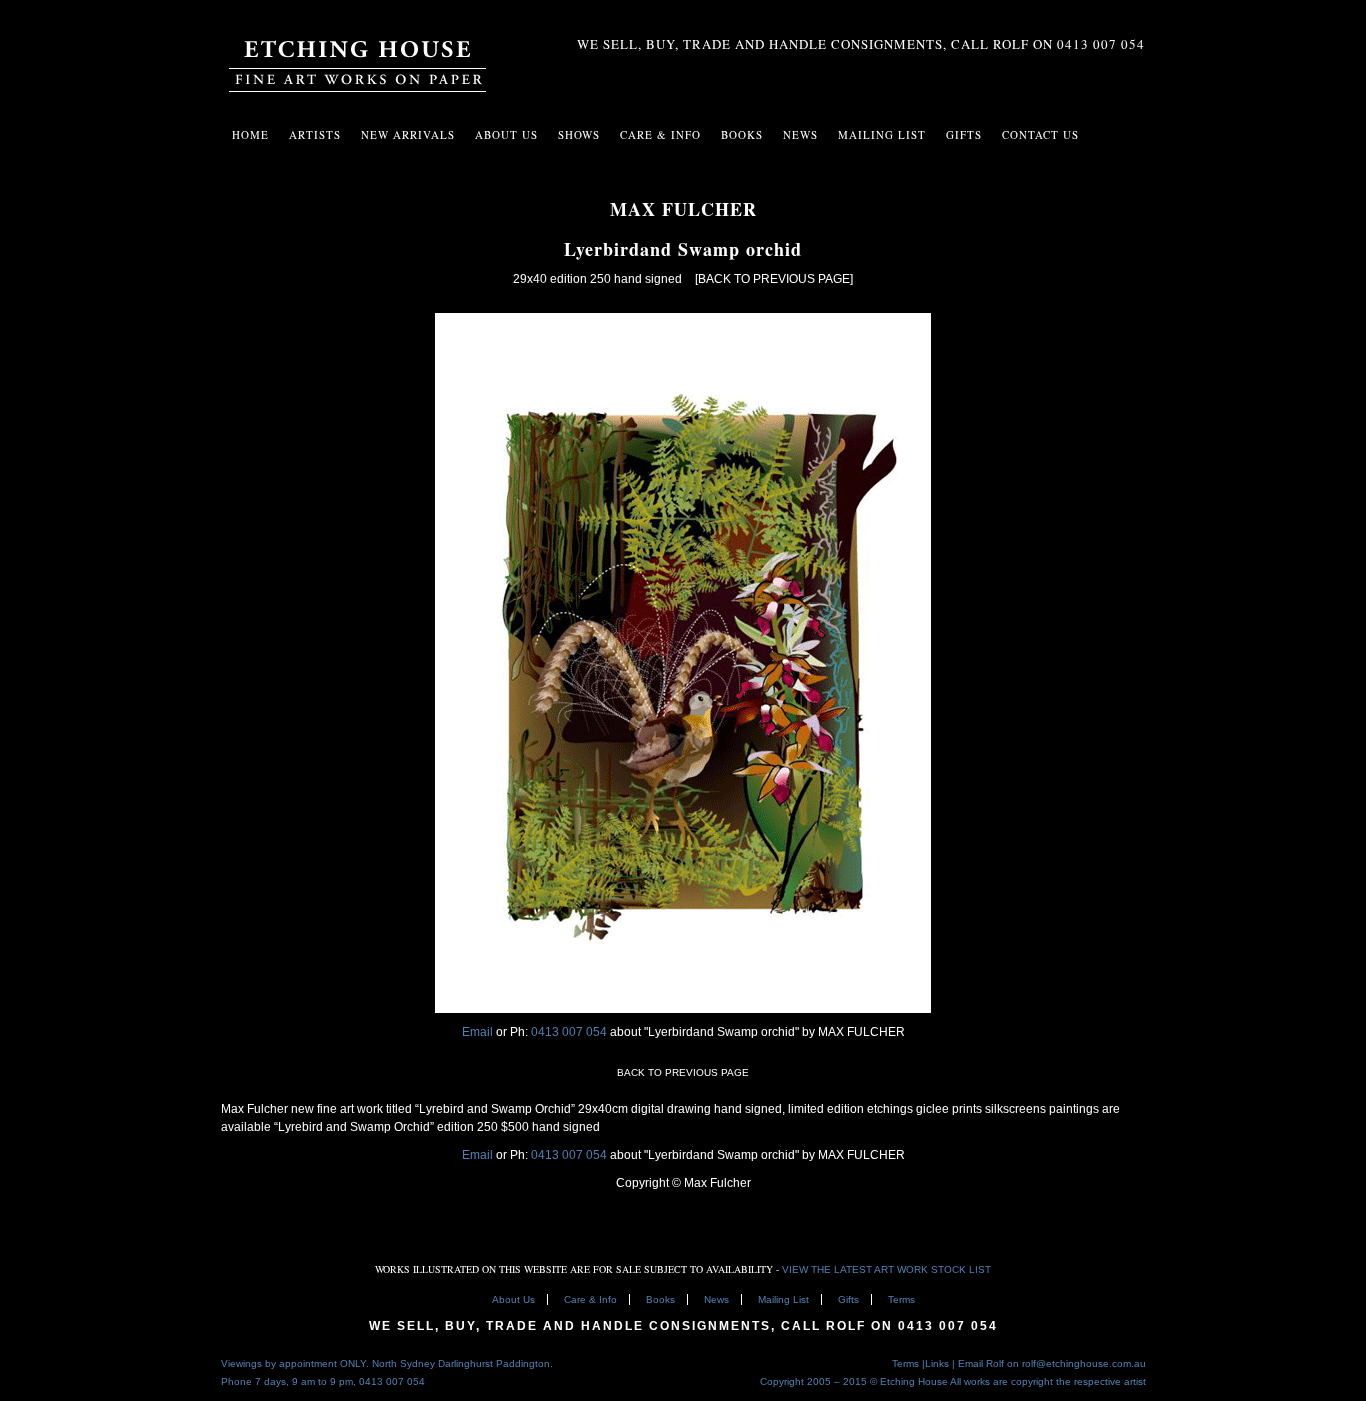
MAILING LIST (882, 134)
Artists (315, 134)
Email (477, 1032)
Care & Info (590, 1299)
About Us (506, 134)
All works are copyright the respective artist (1048, 1381)
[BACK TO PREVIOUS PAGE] (774, 279)
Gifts (848, 1299)
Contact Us (1040, 134)
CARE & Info (660, 134)
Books (660, 1299)
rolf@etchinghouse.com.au (1084, 1363)
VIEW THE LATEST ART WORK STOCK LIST (886, 1269)
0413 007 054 (570, 1032)
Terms (901, 1299)
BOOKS (742, 134)
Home (250, 134)
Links (937, 1363)
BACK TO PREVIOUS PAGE (683, 1072)
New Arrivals (408, 134)
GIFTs (964, 134)
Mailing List (783, 1299)
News (800, 134)
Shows (579, 134)
